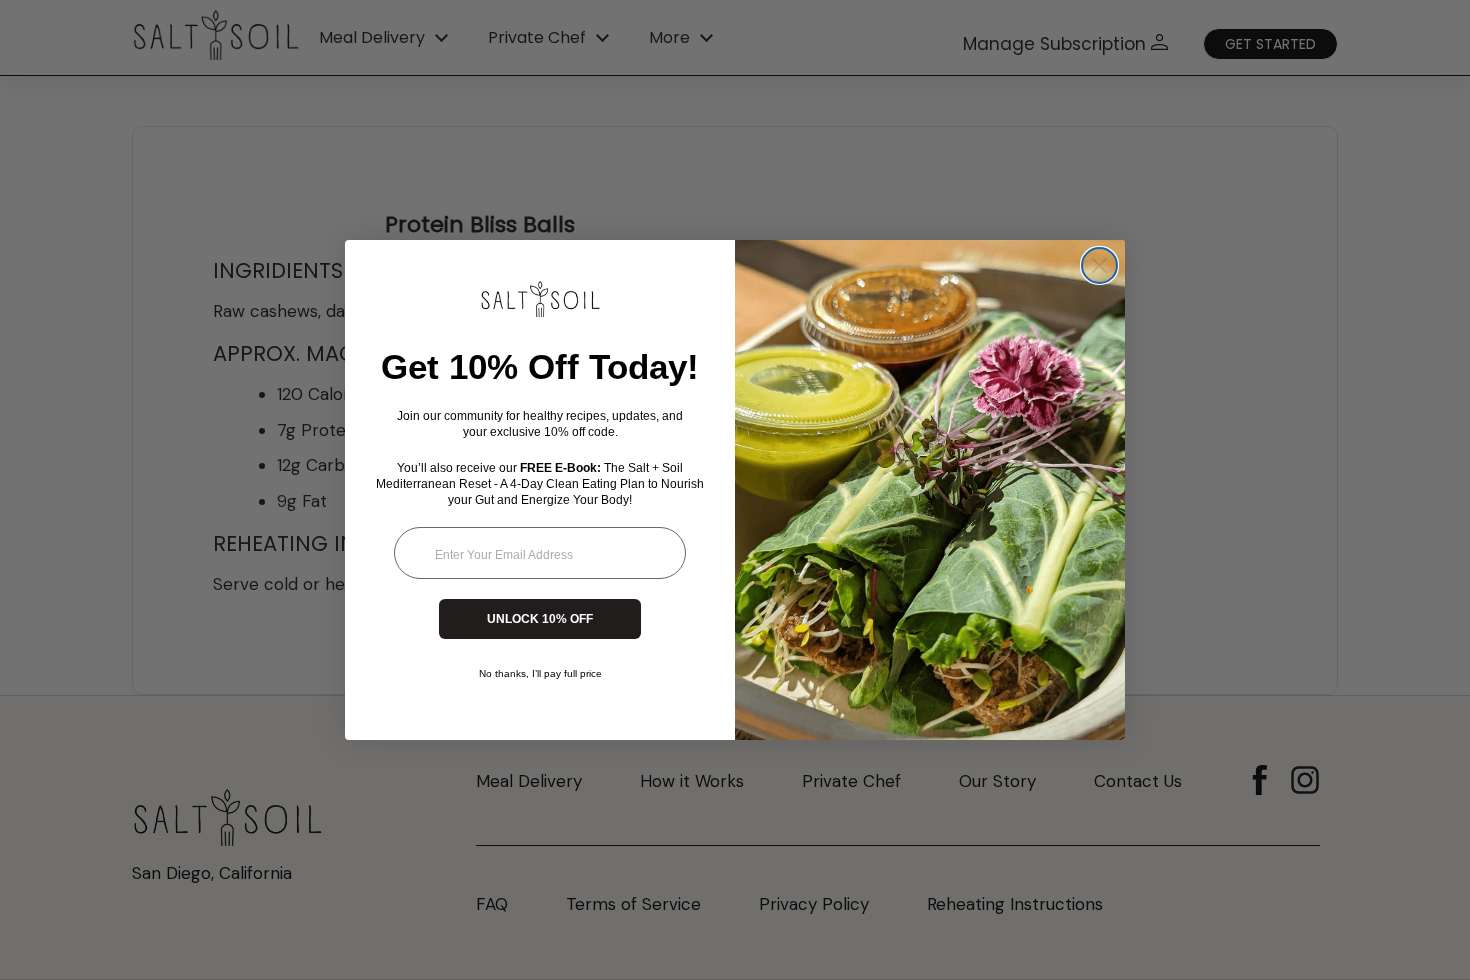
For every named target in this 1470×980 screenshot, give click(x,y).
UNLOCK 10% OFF (540, 619)
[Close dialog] (1099, 265)
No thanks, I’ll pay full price (540, 673)
